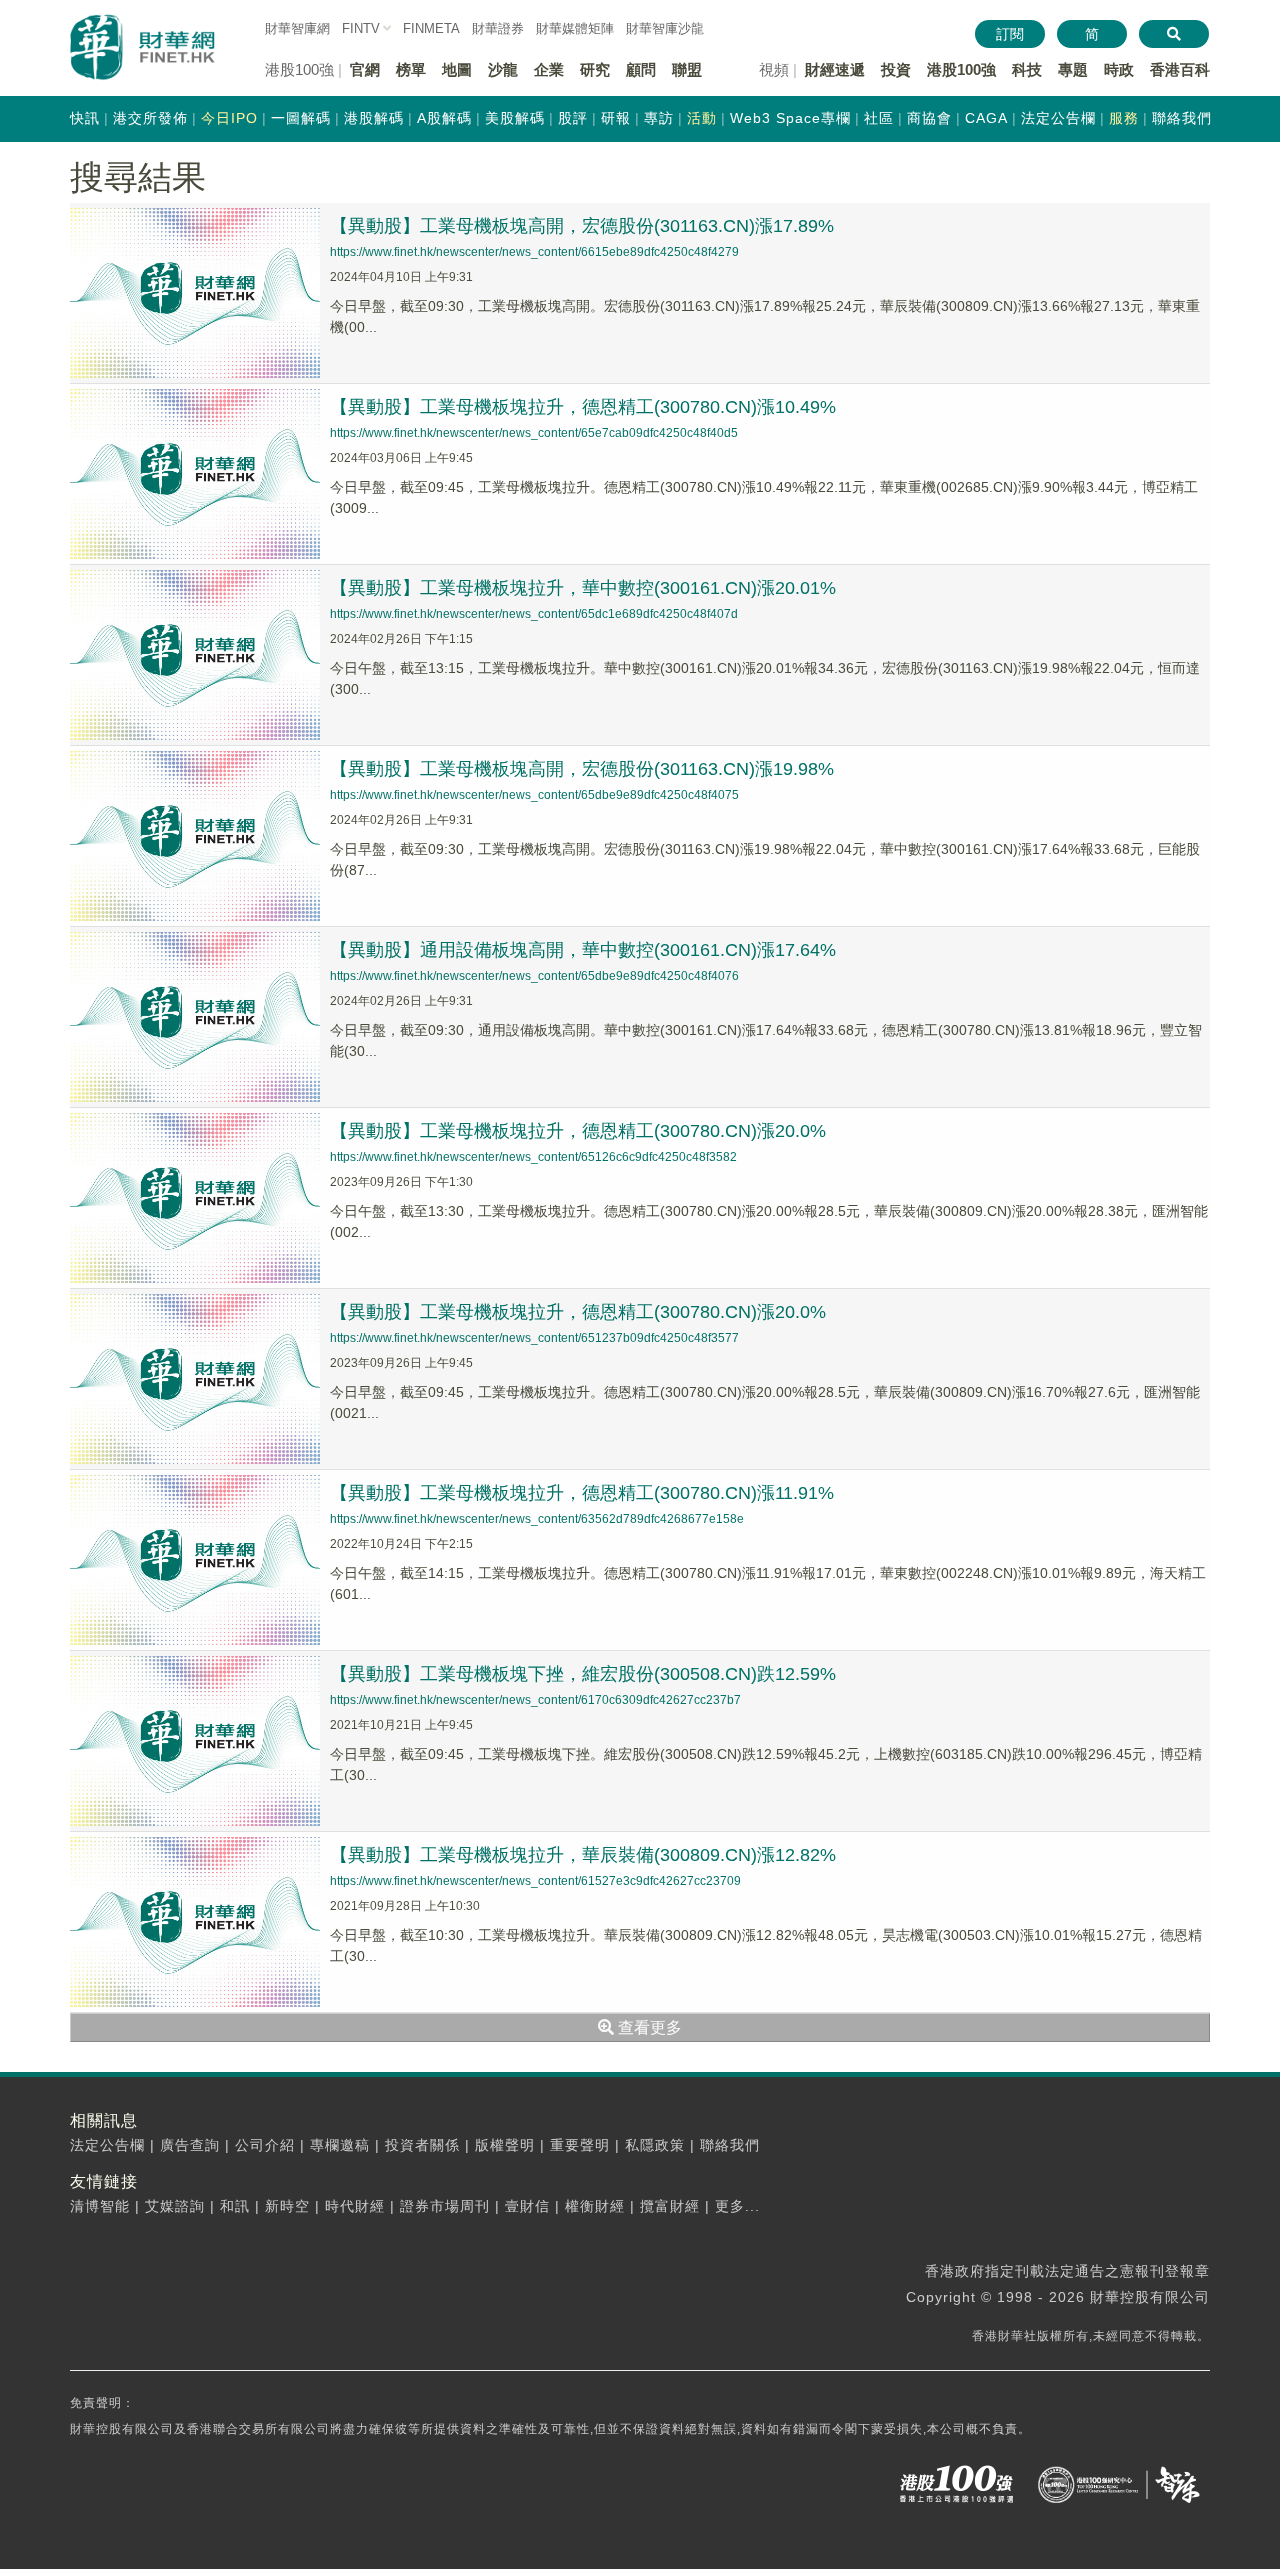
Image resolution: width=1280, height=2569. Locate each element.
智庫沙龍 (665, 28)
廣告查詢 (190, 2145)
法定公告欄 (1058, 118)
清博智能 (100, 2206)
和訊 (235, 2206)
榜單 (411, 69)
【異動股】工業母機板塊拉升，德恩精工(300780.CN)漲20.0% (578, 1131)
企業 (549, 69)
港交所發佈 (150, 118)
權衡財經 (595, 2206)
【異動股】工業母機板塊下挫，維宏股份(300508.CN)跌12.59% (583, 1674)
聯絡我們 (1182, 118)
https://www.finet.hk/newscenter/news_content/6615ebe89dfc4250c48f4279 (534, 252)
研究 (595, 69)
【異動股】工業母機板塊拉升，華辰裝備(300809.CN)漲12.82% (583, 1855)
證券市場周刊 (445, 2206)
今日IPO (229, 118)
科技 (1027, 69)
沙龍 (503, 69)
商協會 (929, 118)
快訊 (85, 118)
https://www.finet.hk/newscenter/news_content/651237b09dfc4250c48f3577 (534, 1338)
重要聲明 (580, 2145)
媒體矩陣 (575, 28)
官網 (365, 69)
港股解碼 (374, 118)
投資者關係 (422, 2145)
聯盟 (687, 69)
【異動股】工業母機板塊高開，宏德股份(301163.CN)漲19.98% (582, 769)
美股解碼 (515, 118)
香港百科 (1180, 69)
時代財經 (355, 2206)
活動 (702, 118)
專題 (1073, 69)
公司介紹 (265, 2145)
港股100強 (961, 69)
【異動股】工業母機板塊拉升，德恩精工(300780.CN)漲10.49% (583, 407)
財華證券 (498, 28)
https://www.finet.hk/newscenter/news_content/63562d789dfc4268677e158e (537, 1519)
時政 (1119, 69)
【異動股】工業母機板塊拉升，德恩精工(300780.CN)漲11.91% (582, 1493)
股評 (573, 118)
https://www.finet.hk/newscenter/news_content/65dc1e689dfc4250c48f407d (534, 614)
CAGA (986, 118)
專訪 (659, 118)
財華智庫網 (297, 28)
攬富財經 (670, 2206)
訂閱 (1010, 34)
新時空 (287, 2206)
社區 (879, 118)
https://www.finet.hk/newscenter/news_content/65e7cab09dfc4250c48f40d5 (534, 433)
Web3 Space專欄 (790, 118)
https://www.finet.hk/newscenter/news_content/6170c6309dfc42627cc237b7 (535, 1700)
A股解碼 (444, 118)
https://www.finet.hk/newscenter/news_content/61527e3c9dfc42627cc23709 (535, 1881)
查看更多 (648, 2027)
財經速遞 (835, 69)
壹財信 (527, 2206)
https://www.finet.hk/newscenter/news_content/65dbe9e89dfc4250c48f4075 (534, 795)
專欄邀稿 (340, 2145)
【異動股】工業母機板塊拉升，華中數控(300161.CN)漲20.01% (583, 588)
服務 (1124, 118)
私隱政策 (655, 2145)
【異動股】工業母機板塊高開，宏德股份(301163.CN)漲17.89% (582, 226)
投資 (896, 69)
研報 (616, 118)
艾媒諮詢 (175, 2206)
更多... (737, 2206)
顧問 (641, 69)
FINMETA (431, 28)
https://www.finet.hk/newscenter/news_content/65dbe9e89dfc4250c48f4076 (534, 976)
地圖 (457, 69)
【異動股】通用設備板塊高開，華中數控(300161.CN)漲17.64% (583, 950)
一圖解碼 (301, 118)
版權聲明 (505, 2145)
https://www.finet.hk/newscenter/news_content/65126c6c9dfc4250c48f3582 (533, 1157)
